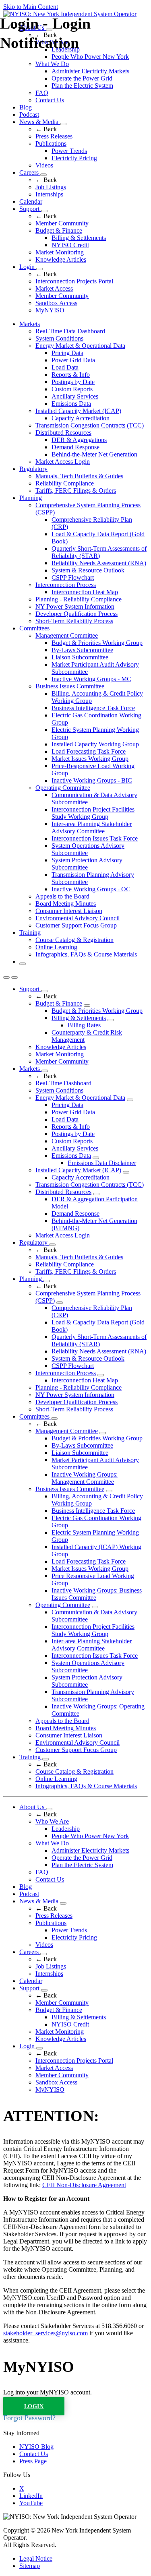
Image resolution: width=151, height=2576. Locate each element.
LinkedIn (31, 2496)
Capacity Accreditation (81, 418)
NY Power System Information (75, 606)
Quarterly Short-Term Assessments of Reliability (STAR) (99, 552)
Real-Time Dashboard (63, 1083)
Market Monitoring (60, 252)
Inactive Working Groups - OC (91, 889)
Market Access (54, 288)
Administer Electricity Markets (90, 71)
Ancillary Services (75, 396)
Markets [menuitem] (30, 324)
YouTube (31, 2503)
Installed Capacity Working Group (95, 744)
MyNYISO (50, 310)
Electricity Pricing (74, 158)
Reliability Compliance (65, 483)
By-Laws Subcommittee (82, 650)
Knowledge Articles (61, 259)
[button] (23, 964)
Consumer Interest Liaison (69, 911)
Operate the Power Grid (82, 78)
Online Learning (56, 947)
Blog (26, 107)
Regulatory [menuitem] (33, 469)
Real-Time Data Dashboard (70, 331)
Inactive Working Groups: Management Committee (85, 1478)
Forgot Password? (29, 2418)
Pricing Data (67, 353)
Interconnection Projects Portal (74, 281)
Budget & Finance (59, 230)
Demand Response (75, 447)
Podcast (29, 115)
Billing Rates (84, 1025)
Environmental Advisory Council (78, 918)
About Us (33, 1807)
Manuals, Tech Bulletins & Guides (79, 476)
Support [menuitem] (30, 989)
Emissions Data (71, 404)
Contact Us (50, 100)
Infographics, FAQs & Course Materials (86, 954)
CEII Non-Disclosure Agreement (84, 2185)
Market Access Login (63, 462)
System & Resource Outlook (88, 570)
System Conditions (59, 338)
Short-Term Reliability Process (74, 621)
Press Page (33, 2461)
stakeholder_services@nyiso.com (46, 2333)
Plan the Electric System (82, 86)
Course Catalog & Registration (74, 940)
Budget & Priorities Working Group (97, 643)
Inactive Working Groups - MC (91, 679)
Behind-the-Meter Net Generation (94, 454)
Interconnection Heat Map (85, 592)
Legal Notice (36, 2558)
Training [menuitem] (30, 933)
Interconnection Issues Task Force (95, 838)
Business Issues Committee (70, 686)
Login (28, 267)
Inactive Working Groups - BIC (92, 780)
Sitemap (30, 2566)
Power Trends (69, 151)
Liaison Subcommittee (80, 657)
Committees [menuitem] (34, 628)
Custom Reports (72, 389)
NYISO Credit (70, 245)
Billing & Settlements (79, 238)
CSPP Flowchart (73, 577)
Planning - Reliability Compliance (79, 599)
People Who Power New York (90, 1836)
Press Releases (54, 136)
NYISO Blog (36, 2447)
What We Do (52, 1843)
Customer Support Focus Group (76, 925)
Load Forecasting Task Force (89, 751)
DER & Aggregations (79, 440)
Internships (49, 194)
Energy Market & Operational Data (80, 346)
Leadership (66, 1829)
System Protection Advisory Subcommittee (87, 864)
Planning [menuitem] (31, 498)
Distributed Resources (63, 433)
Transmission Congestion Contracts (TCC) (90, 425)
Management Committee (67, 635)
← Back (46, 129)
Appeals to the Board (62, 896)
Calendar (31, 201)
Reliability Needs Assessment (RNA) (99, 563)
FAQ (42, 93)
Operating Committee (63, 788)
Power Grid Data (73, 360)
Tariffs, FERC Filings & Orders (76, 491)
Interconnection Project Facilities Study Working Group (93, 813)
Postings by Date (73, 382)
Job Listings (51, 187)
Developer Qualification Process (77, 614)
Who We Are (52, 1821)
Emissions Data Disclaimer (102, 1163)
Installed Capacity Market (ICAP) (78, 411)
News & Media (40, 122)
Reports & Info (71, 375)
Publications (51, 144)
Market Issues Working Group (90, 759)
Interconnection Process (66, 585)
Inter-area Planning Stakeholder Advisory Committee (92, 827)
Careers (30, 172)
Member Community (62, 223)
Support (30, 209)
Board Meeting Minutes (66, 904)
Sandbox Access (56, 303)
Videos (44, 165)
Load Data (65, 367)
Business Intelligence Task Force (93, 708)
